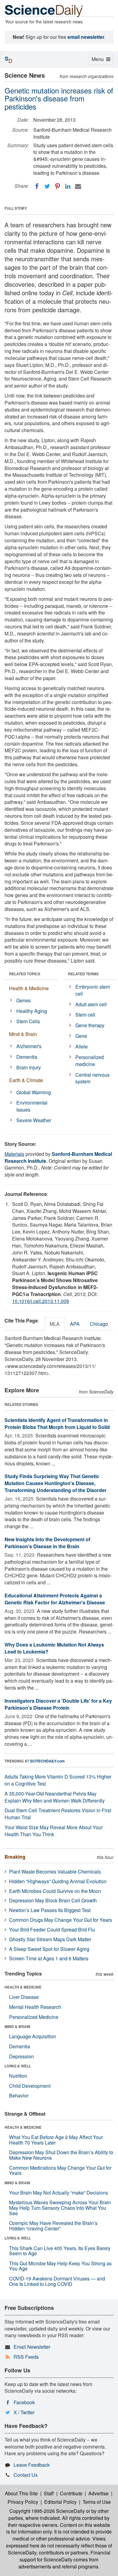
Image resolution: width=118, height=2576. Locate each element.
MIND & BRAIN (17, 2026)
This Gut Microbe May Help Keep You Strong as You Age (60, 2266)
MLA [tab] (55, 1324)
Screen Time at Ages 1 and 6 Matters (49, 1958)
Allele (82, 1046)
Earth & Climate (26, 1080)
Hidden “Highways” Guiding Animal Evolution (58, 1881)
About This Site (21, 2493)
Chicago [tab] (99, 1324)
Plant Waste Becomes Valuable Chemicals (55, 1872)
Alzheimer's (29, 1046)
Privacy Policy (23, 2502)
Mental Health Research (35, 2007)
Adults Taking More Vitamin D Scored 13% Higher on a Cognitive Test (58, 1780)
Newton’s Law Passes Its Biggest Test (50, 1910)
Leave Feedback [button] (32, 2465)
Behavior (19, 2095)
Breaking (15, 1857)
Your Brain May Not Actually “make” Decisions (59, 2193)
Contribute (71, 2493)
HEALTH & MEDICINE (23, 1987)
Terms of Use (97, 2502)
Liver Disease (24, 1997)
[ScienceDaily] (44, 10)
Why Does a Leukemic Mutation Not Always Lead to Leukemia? (54, 1648)
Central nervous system (92, 1078)
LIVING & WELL (18, 2066)
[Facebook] (37, 186)
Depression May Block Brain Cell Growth (53, 1900)
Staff (49, 2493)
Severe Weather (34, 1120)
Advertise (98, 2493)
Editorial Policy (60, 2502)
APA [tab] (75, 1324)
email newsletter (86, 37)
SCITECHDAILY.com (47, 1761)
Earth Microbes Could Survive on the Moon (55, 1891)
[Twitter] (47, 186)
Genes (23, 1000)
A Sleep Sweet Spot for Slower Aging (49, 1949)
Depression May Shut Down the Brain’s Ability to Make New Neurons (61, 2155)
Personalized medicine (90, 1061)
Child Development (30, 2086)
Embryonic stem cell (93, 990)
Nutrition (18, 2076)
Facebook (24, 2402)
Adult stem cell (91, 1004)
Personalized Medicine (34, 2017)
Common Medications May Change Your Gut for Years (60, 2170)
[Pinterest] (57, 186)
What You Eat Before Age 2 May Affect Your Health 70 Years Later (56, 2140)
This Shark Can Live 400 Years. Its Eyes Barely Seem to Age (60, 2251)
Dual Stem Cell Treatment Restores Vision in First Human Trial (58, 1814)
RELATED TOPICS (25, 974)
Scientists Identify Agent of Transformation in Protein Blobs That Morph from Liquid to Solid (57, 1423)
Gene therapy (90, 1025)
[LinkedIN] (68, 186)
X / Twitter (24, 2412)
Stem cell (85, 1015)
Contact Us (26, 2475)
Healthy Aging (32, 1011)
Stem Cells (28, 1021)
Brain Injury (29, 1067)
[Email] (78, 186)
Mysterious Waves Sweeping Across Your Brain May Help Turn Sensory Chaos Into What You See (60, 2208)
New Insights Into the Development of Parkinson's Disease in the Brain (47, 1543)
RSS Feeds (26, 2357)
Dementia (27, 1057)
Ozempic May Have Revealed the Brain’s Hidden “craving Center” (53, 2226)
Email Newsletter (32, 2347)
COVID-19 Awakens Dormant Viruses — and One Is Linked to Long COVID (57, 2281)
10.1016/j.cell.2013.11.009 (41, 1301)
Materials (14, 1154)
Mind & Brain (23, 1034)
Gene (81, 1036)
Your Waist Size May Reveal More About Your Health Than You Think (54, 1831)
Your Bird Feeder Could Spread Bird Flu (52, 1929)
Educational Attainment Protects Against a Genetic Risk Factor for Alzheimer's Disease (55, 1599)
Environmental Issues (32, 1106)
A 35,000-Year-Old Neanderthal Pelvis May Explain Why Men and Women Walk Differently (55, 1797)
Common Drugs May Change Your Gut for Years (61, 1920)
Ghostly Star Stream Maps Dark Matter (50, 1939)
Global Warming (34, 1092)
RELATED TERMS (83, 974)
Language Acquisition (33, 2036)
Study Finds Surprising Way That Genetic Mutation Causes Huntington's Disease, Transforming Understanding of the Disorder (56, 1483)
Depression (21, 2056)
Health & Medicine (29, 988)
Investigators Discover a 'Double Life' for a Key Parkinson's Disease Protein (58, 1704)
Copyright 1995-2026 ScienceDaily (47, 2511)
